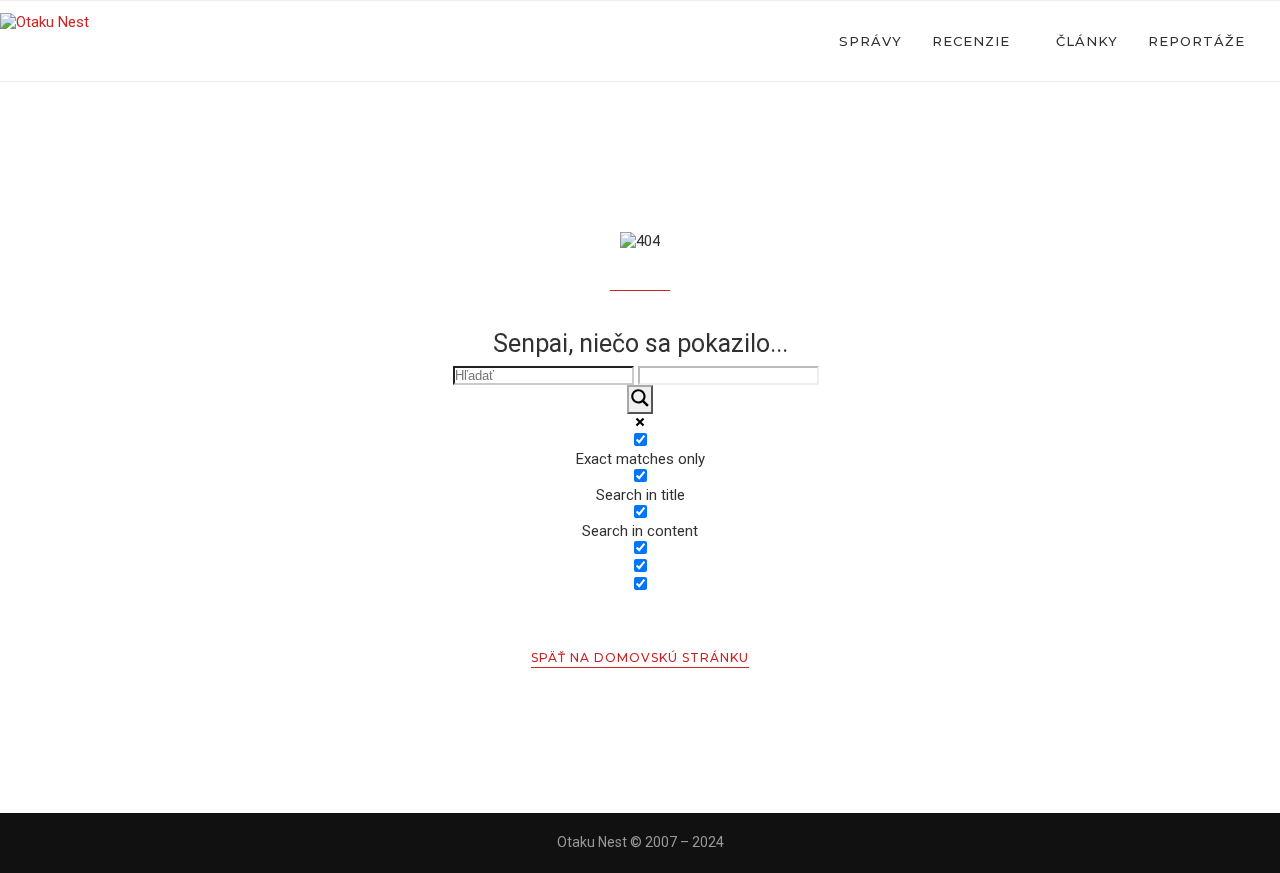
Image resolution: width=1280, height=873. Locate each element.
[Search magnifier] (640, 399)
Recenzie (971, 41)
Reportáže (1196, 41)
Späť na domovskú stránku (640, 657)
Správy (870, 41)
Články (1087, 41)
